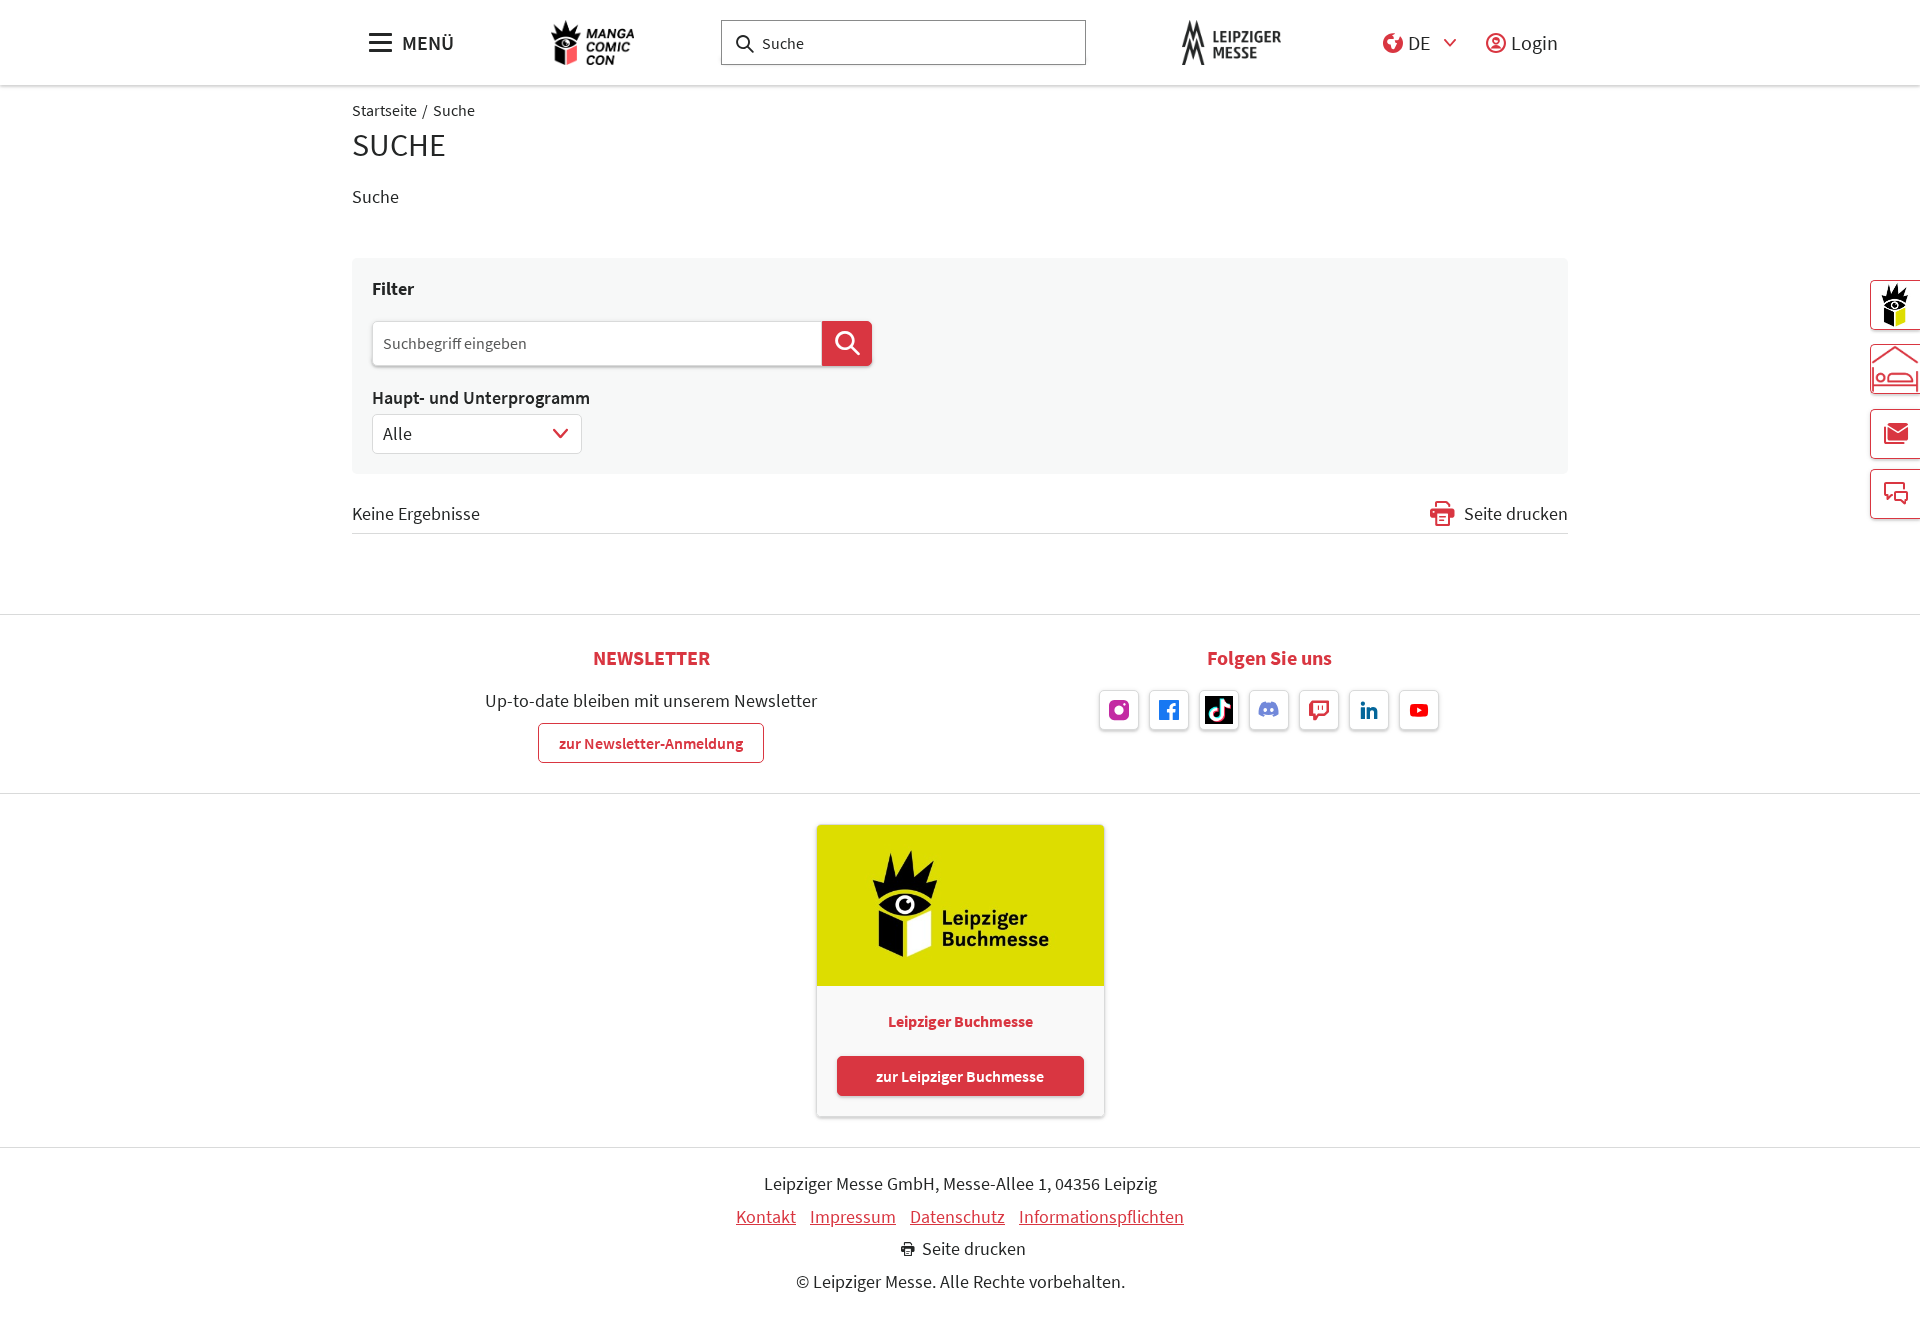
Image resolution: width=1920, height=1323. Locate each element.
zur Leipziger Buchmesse (960, 1076)
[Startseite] (592, 42)
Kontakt (766, 1217)
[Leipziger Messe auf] (1119, 710)
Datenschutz (957, 1217)
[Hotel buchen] (1895, 369)
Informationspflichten (1101, 1217)
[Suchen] (847, 343)
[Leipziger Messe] (1231, 42)
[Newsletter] (1895, 434)
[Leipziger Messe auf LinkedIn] (1369, 710)
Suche (454, 110)
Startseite (384, 110)
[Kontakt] (1895, 494)
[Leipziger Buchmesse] (1895, 305)
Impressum (853, 1217)
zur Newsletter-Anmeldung (651, 743)
